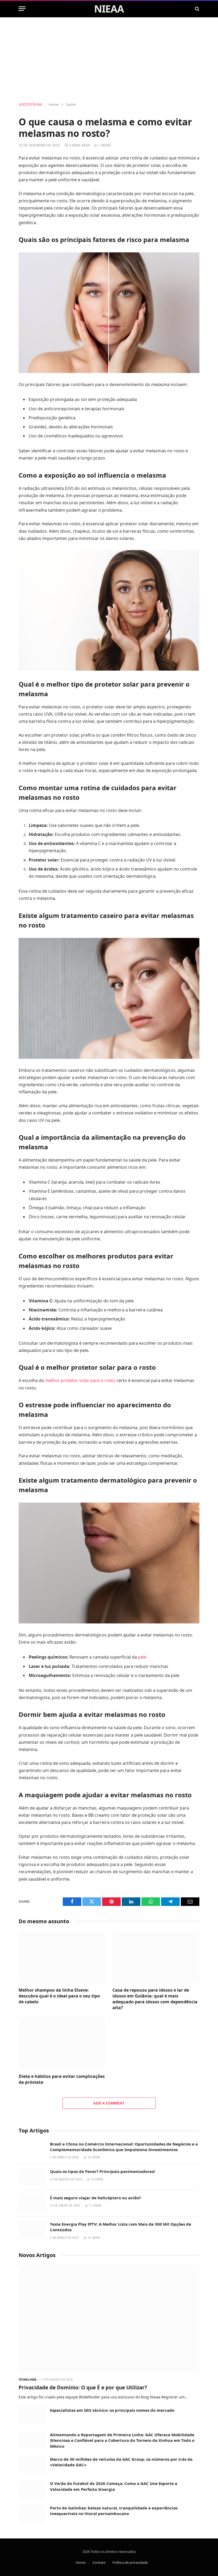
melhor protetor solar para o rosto (80, 1380)
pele (142, 1657)
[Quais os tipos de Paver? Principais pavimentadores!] (32, 2177)
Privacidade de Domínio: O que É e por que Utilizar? (83, 2388)
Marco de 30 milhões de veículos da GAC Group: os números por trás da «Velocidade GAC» (121, 2462)
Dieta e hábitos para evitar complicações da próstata (62, 2079)
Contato (99, 2562)
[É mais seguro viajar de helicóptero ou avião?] (32, 2203)
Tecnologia (28, 2380)
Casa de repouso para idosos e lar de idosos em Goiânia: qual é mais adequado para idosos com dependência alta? (155, 1999)
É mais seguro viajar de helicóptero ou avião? (95, 2198)
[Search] (197, 9)
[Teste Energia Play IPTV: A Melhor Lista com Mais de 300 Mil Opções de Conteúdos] (32, 2230)
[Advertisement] (109, 60)
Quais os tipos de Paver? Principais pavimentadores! (102, 2171)
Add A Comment (109, 2103)
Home (81, 2562)
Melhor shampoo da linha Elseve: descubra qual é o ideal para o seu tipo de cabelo (59, 1996)
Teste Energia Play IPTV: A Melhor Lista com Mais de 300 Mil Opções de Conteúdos (121, 2227)
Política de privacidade (130, 2562)
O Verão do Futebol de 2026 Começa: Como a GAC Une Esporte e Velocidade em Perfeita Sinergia (114, 2486)
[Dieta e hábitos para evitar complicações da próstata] (62, 2043)
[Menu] (22, 9)
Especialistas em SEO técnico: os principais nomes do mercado (112, 2410)
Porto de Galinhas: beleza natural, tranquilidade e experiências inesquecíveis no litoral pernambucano (114, 2511)
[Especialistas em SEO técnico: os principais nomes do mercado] (32, 2416)
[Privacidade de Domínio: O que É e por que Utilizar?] (109, 2319)
